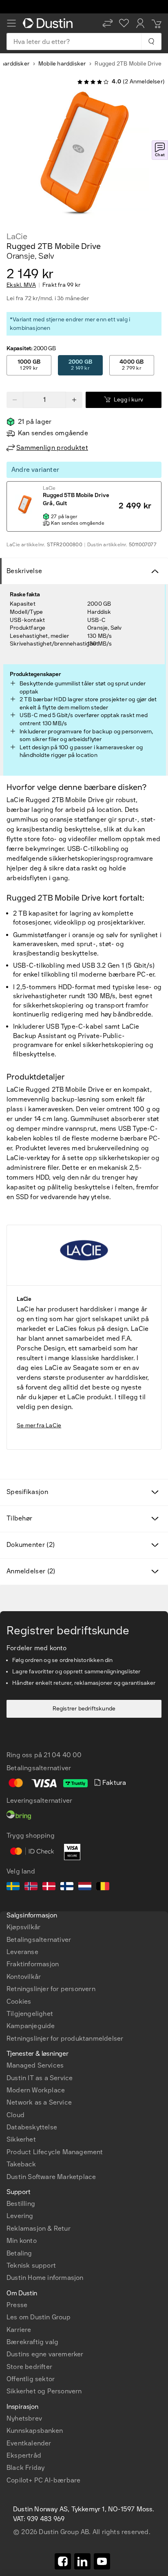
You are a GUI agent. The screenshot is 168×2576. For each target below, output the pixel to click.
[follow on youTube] (102, 2561)
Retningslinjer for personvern (51, 1989)
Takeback (21, 2164)
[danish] (49, 1887)
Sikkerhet (21, 2139)
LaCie (17, 236)
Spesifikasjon (27, 1492)
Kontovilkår (24, 1977)
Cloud (15, 2115)
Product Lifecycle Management (55, 2152)
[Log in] (140, 23)
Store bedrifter (29, 2367)
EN (25, 2248)
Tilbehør (19, 1518)
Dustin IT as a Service (40, 2078)
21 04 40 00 (63, 1755)
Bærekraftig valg (32, 2342)
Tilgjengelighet (30, 2014)
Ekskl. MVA (21, 285)
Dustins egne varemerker (45, 2354)
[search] (151, 41)
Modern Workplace (36, 2090)
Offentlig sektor (31, 2379)
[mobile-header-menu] (11, 23)
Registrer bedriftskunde (84, 1709)
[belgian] (103, 1887)
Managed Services (35, 2065)
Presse (17, 2305)
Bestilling (21, 2204)
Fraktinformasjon (33, 1964)
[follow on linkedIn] (82, 2561)
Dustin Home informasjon (45, 2278)
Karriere (19, 2330)
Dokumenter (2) (31, 1545)
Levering (20, 2216)
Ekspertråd (24, 2455)
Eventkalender (29, 2443)
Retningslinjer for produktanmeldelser (65, 2038)
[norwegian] (31, 1887)
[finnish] (67, 1887)
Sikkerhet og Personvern (44, 2391)
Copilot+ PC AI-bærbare (43, 2480)
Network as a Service (39, 2102)
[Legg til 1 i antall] (74, 400)
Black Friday (25, 2468)
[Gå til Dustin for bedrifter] (49, 23)
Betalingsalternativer (39, 1940)
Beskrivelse (24, 571)
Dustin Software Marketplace (51, 2177)
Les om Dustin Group (39, 2317)
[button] (108, 23)
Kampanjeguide (31, 2026)
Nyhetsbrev (24, 2418)
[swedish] (13, 1887)
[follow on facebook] (63, 2561)
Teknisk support (31, 2265)
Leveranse (22, 1952)
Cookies (19, 2001)
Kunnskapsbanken (35, 2431)
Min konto (22, 2241)
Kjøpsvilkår (23, 1927)
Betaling (19, 2253)
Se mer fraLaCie (39, 1425)
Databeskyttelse (32, 2127)
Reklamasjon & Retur (39, 2228)
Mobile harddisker (62, 64)
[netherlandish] (85, 1887)
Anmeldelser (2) (31, 1571)
